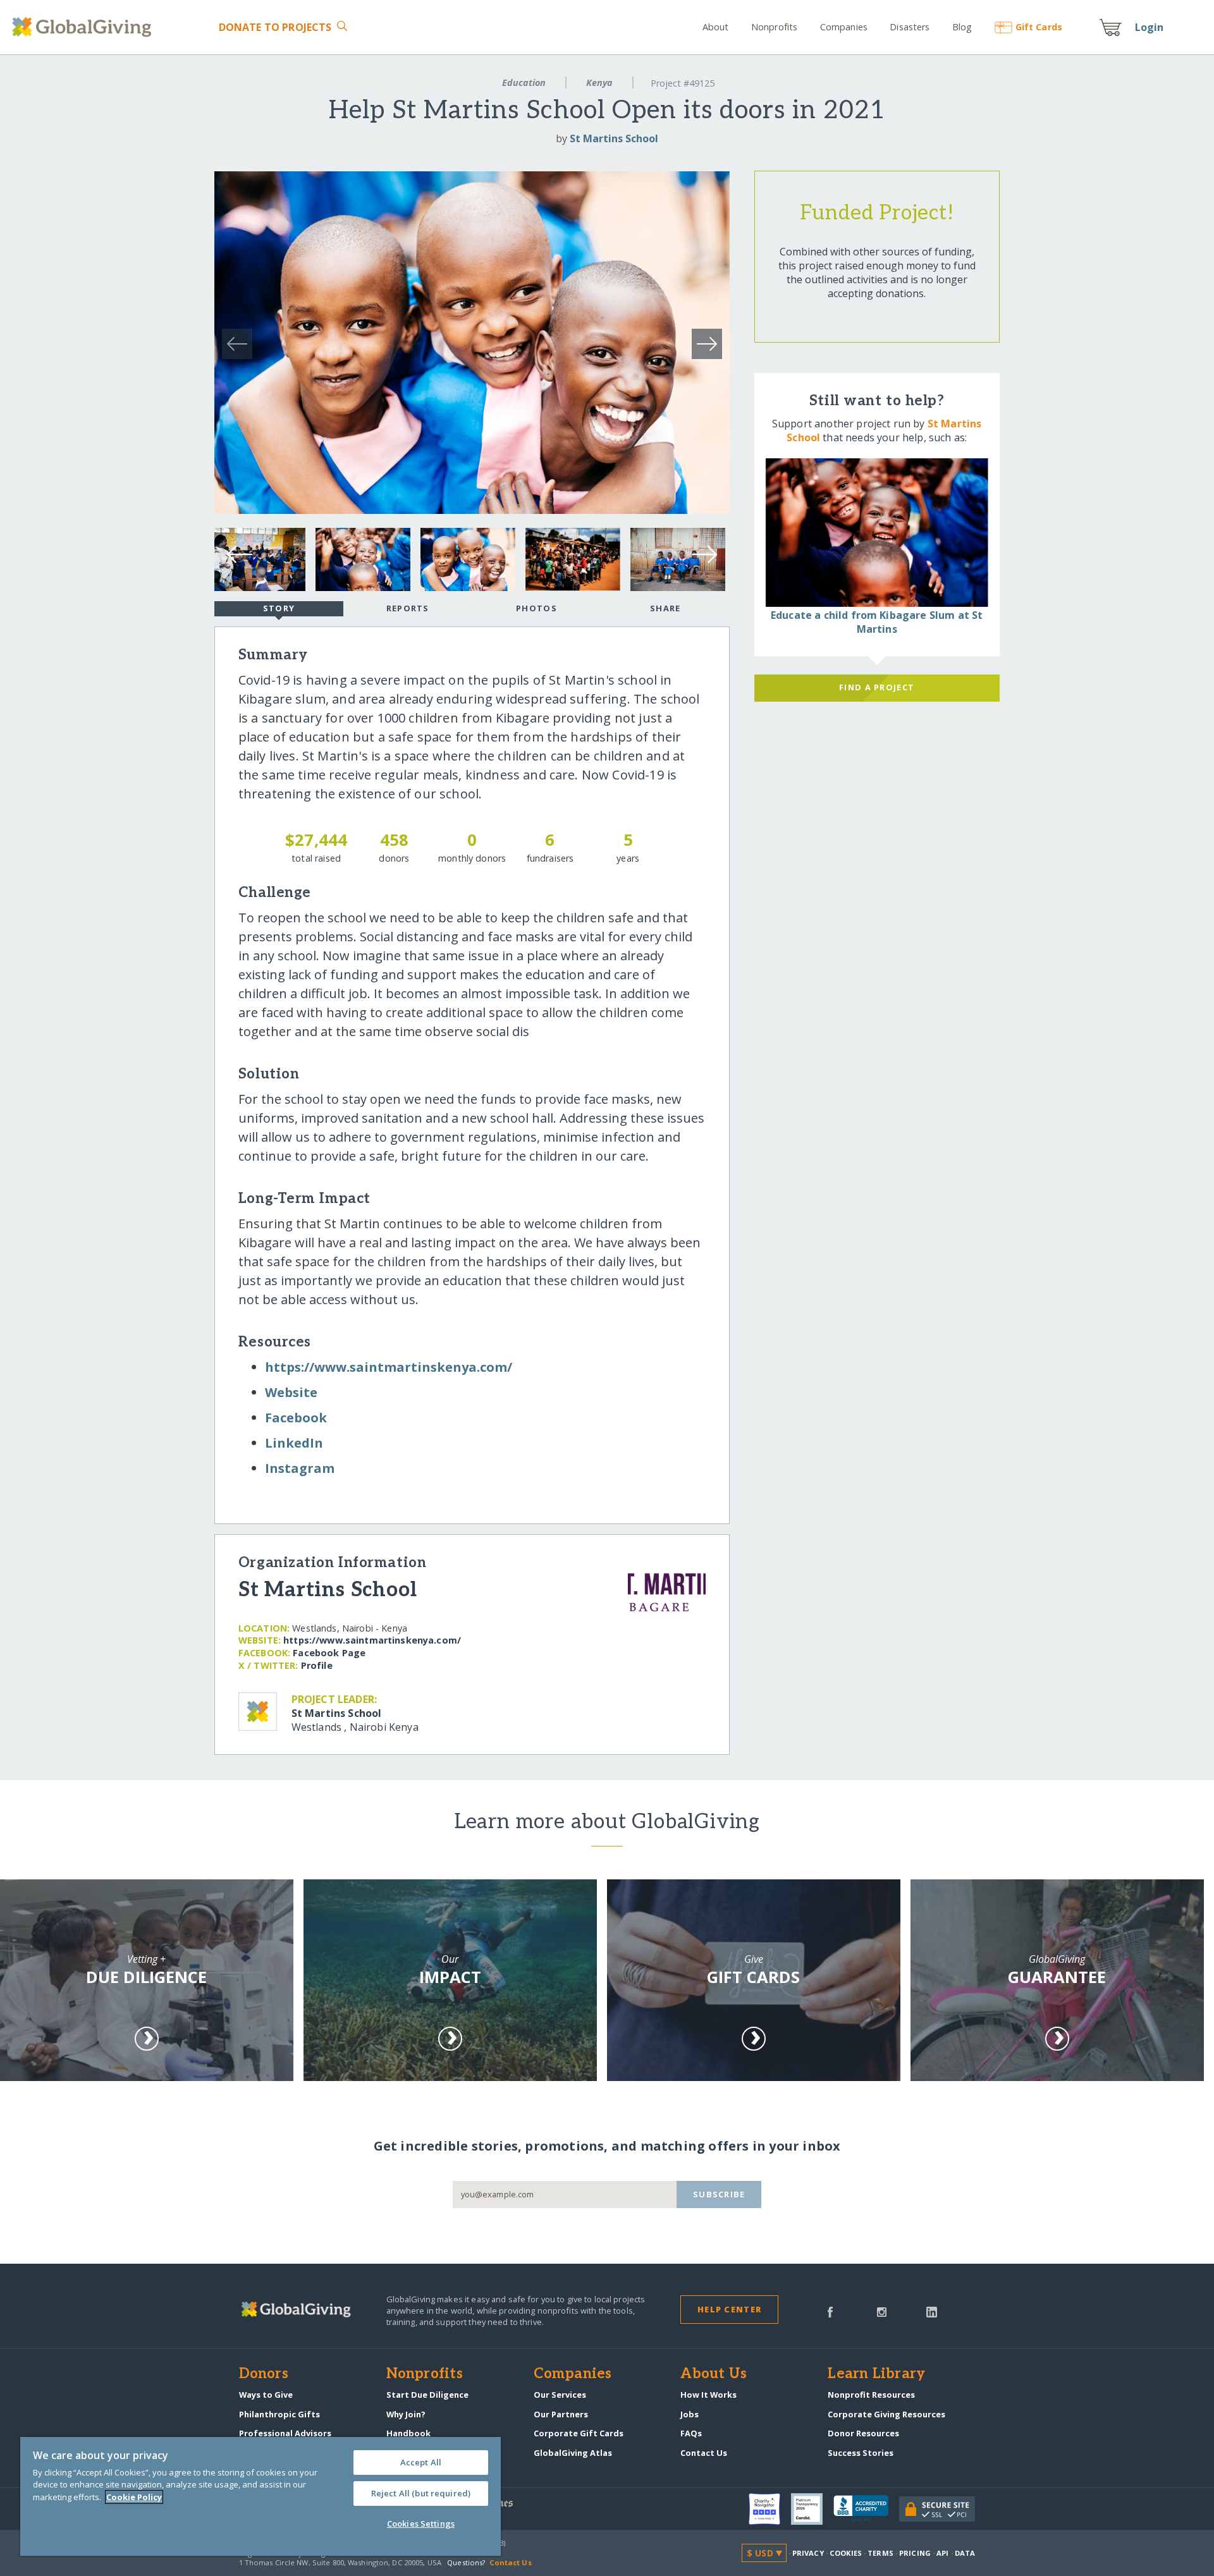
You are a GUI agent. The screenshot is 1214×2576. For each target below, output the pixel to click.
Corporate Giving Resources (886, 2414)
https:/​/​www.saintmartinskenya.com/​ (389, 1367)
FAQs (691, 2433)
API (942, 2553)
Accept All (421, 2462)
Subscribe (719, 2194)
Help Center (729, 2309)
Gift (1039, 27)
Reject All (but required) (421, 2493)
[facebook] (830, 2311)
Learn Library (876, 2374)
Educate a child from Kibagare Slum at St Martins (877, 622)
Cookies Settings (421, 2524)
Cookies (846, 2553)
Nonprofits (774, 27)
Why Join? (406, 2414)
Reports (408, 608)
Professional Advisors (285, 2433)
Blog (962, 27)
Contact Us (704, 2453)
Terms (880, 2553)
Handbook (408, 2433)
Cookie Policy (134, 2497)
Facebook (296, 1418)
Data (965, 2553)
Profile (317, 1665)
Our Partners (561, 2414)
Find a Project (877, 687)
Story (279, 608)
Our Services (560, 2395)
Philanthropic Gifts (279, 2414)
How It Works (708, 2395)
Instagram (300, 1468)
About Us (714, 2374)
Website (291, 1392)
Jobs (690, 2414)
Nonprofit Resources (871, 2395)
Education (524, 82)
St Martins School (614, 138)
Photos (536, 608)
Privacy (808, 2553)
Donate (275, 27)
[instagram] (882, 2311)
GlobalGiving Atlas (573, 2453)
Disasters (910, 27)
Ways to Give (266, 2395)
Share (665, 608)
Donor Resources (863, 2433)
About (716, 27)
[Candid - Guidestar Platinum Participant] (812, 2509)
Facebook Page (329, 1653)
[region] (261, 2496)
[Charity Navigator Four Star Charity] (770, 2509)
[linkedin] (932, 2311)
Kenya (599, 82)
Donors (264, 2374)
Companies (844, 27)
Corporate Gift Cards (579, 2433)
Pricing (915, 2553)
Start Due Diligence (427, 2395)
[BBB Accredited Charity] (866, 2509)
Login (1150, 27)
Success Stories (861, 2453)
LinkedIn (294, 1443)
